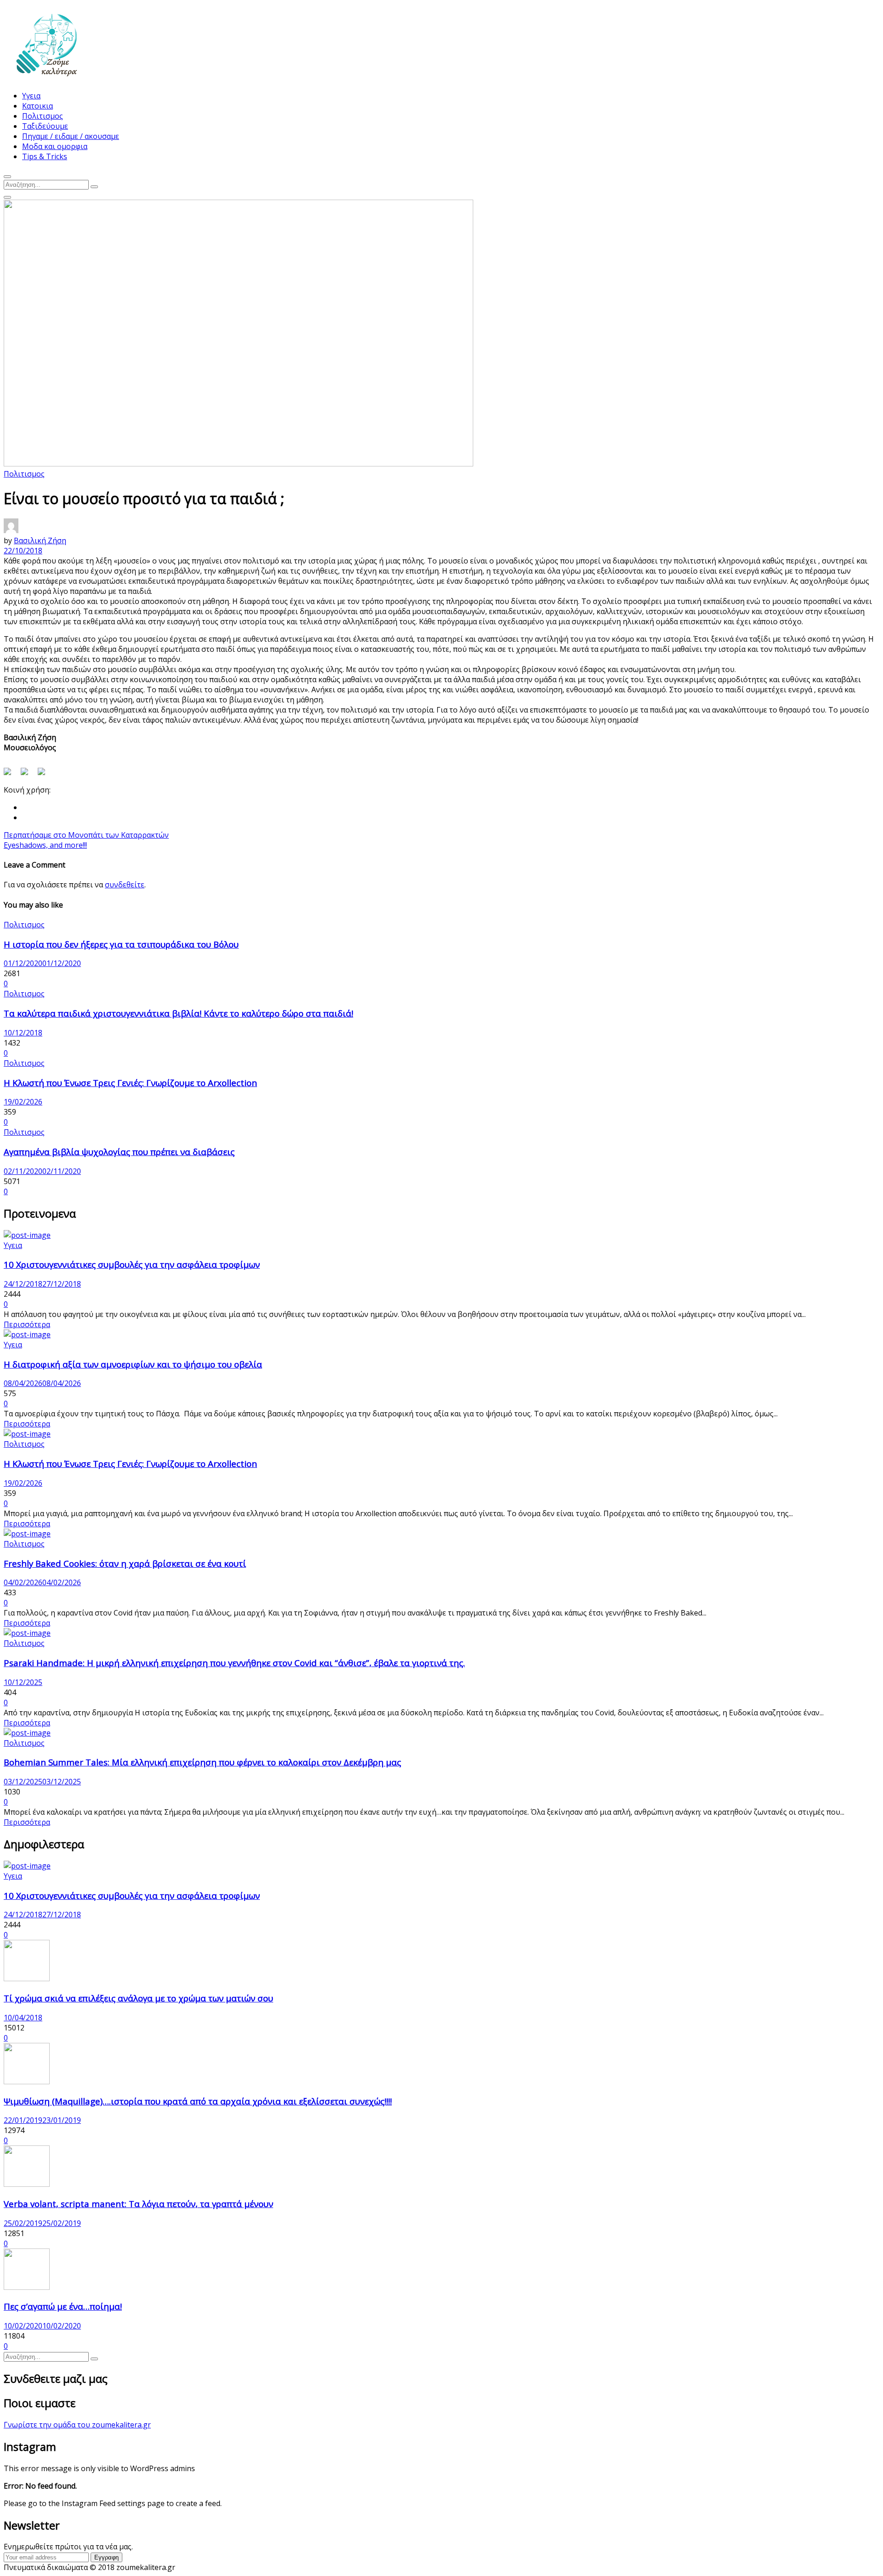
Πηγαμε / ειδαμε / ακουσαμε (71, 136)
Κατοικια (37, 106)
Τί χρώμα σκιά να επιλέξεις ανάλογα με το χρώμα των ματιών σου (138, 1998)
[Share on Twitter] (28, 775)
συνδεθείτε (125, 885)
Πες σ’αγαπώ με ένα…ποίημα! (63, 2306)
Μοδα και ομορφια (55, 146)
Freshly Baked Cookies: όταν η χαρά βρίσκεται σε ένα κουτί (125, 1563)
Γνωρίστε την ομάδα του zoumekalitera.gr (77, 2425)
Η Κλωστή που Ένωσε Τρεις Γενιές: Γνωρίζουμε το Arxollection (130, 1083)
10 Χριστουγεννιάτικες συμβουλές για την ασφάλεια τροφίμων (132, 1264)
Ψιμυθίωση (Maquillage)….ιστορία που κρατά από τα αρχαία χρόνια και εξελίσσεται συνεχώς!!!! (198, 2101)
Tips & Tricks (45, 156)
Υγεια (31, 96)
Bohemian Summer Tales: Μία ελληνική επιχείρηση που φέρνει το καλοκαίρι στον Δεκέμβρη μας (202, 1762)
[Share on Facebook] (11, 775)
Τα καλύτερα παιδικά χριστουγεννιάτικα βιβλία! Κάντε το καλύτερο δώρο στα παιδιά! (178, 1013)
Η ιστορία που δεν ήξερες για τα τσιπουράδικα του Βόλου (121, 944)
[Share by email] (45, 775)
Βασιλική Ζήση (40, 540)
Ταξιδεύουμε (45, 126)
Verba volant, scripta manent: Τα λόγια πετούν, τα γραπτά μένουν (138, 2204)
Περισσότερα (27, 1324)
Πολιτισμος (43, 116)
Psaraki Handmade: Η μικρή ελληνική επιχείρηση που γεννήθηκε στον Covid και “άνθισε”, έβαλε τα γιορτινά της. (234, 1663)
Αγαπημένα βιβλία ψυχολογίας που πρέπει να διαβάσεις (119, 1152)
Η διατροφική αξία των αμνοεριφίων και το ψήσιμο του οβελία (133, 1364)
